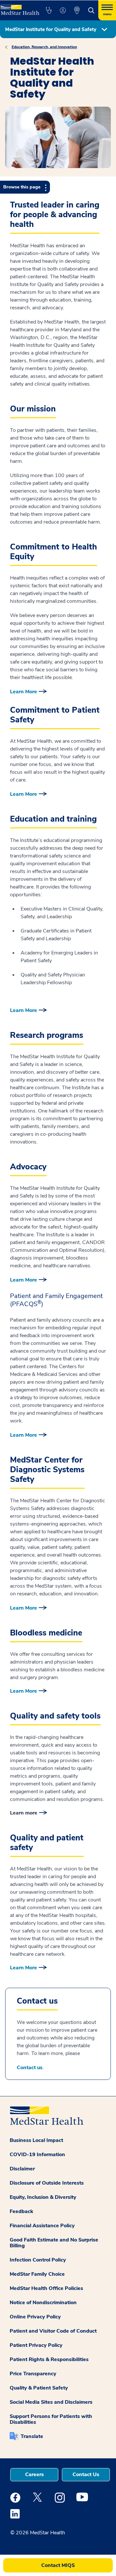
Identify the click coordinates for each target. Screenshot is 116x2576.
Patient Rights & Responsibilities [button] (49, 2359)
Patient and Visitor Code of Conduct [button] (53, 2331)
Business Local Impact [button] (36, 2140)
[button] (49, 10)
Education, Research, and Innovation (44, 47)
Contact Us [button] (86, 2475)
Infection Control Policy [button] (38, 2260)
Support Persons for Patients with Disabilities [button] (51, 2419)
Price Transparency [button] (33, 2374)
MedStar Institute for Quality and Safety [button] (51, 29)
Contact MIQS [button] (58, 2565)
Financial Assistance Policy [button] (42, 2226)
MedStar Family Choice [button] (37, 2274)
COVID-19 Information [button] (37, 2155)
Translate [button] (32, 2436)
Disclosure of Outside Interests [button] (47, 2183)
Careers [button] (34, 2475)
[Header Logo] (19, 8)
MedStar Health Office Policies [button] (46, 2288)
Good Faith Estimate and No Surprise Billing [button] (54, 2243)
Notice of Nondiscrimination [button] (43, 2303)
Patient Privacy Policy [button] (36, 2345)
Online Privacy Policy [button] (35, 2317)
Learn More (24, 692)
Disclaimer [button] (22, 2169)
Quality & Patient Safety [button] (39, 2388)
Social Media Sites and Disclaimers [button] (51, 2402)
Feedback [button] (21, 2211)
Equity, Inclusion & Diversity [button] (43, 2197)
